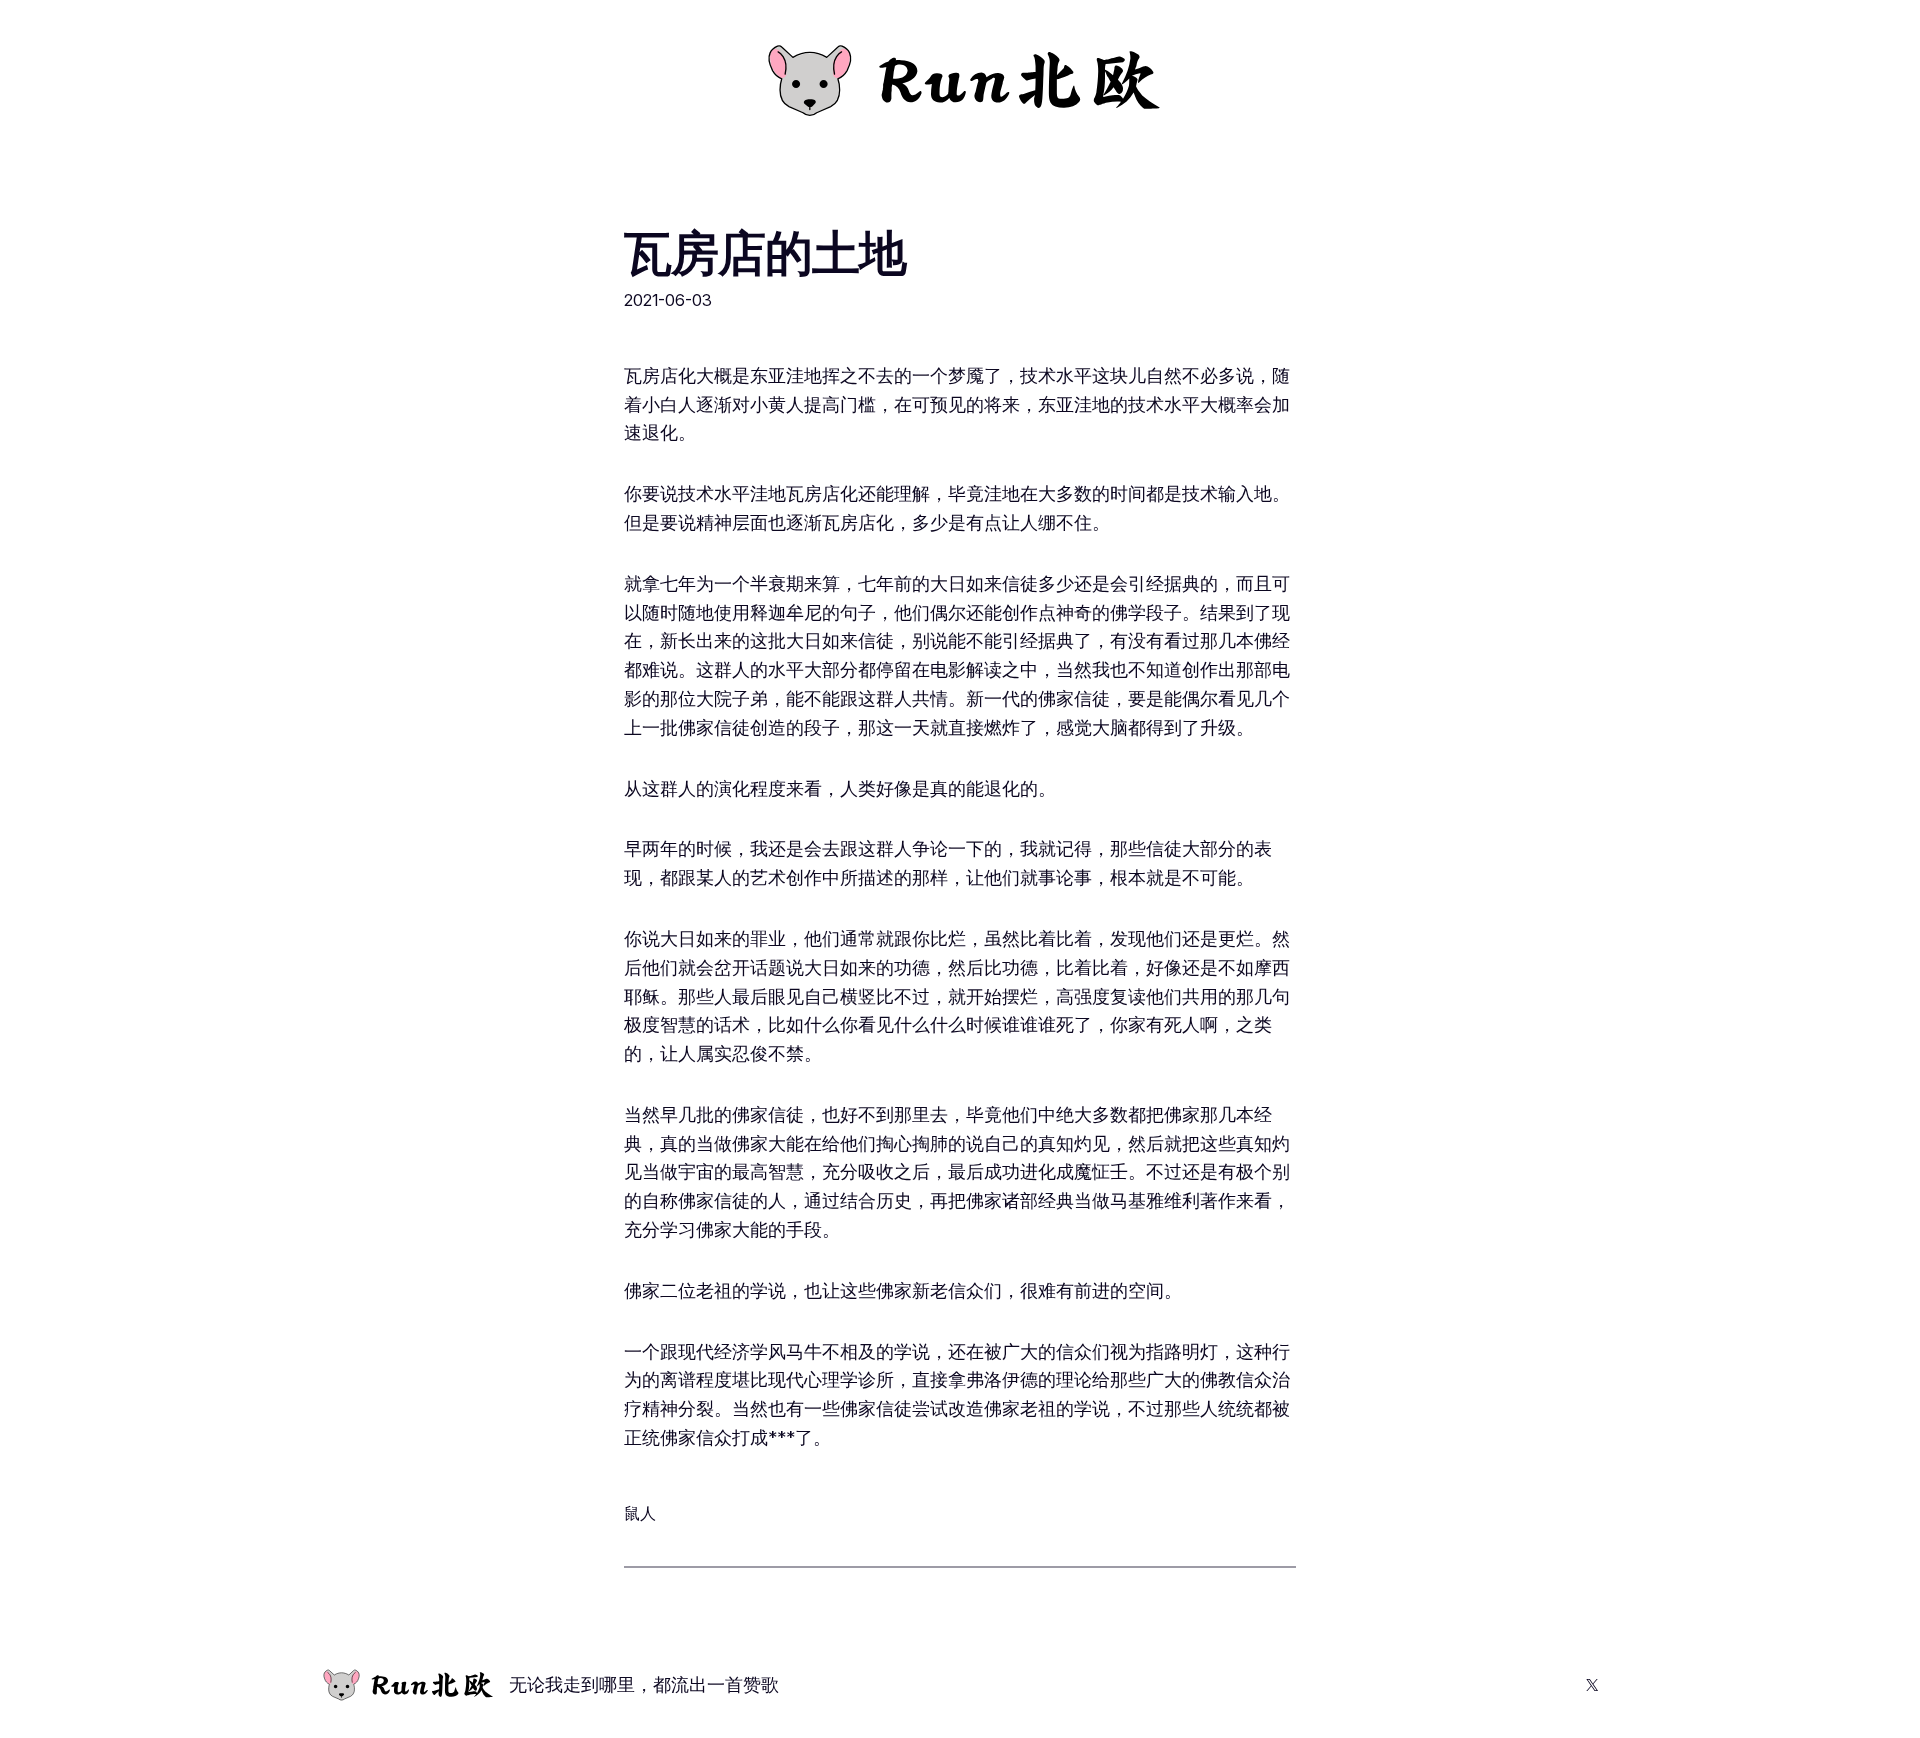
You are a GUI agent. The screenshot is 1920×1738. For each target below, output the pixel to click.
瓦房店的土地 (765, 252)
